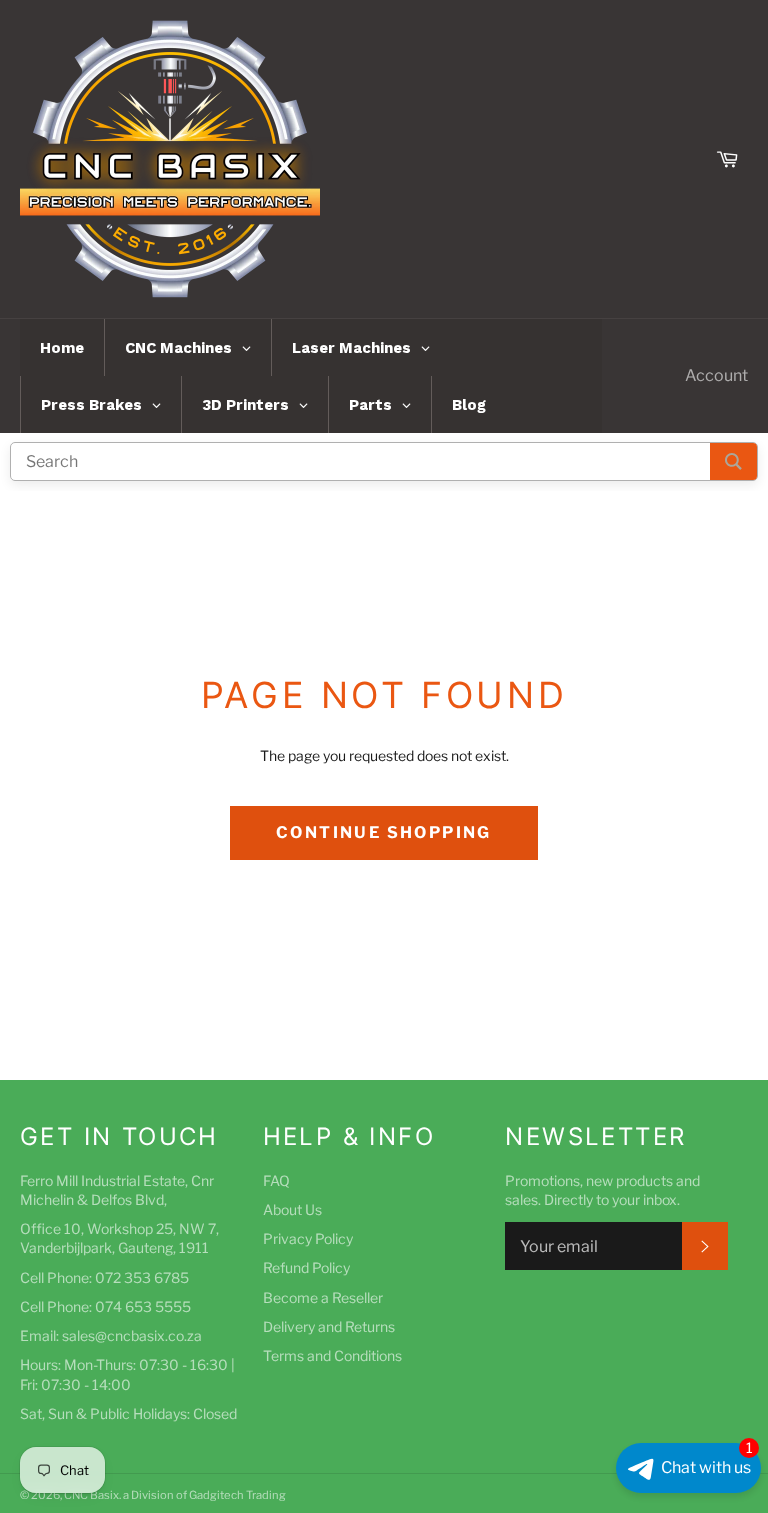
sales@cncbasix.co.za (132, 1335)
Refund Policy (306, 1267)
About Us (292, 1209)
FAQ (276, 1180)
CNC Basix (91, 1495)
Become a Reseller (323, 1297)
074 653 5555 (143, 1306)
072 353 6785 (142, 1277)
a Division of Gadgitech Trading (204, 1495)
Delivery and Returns (329, 1326)
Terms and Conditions (332, 1355)
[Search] (733, 461)
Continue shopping (384, 832)
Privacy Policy (308, 1238)
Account (716, 375)
